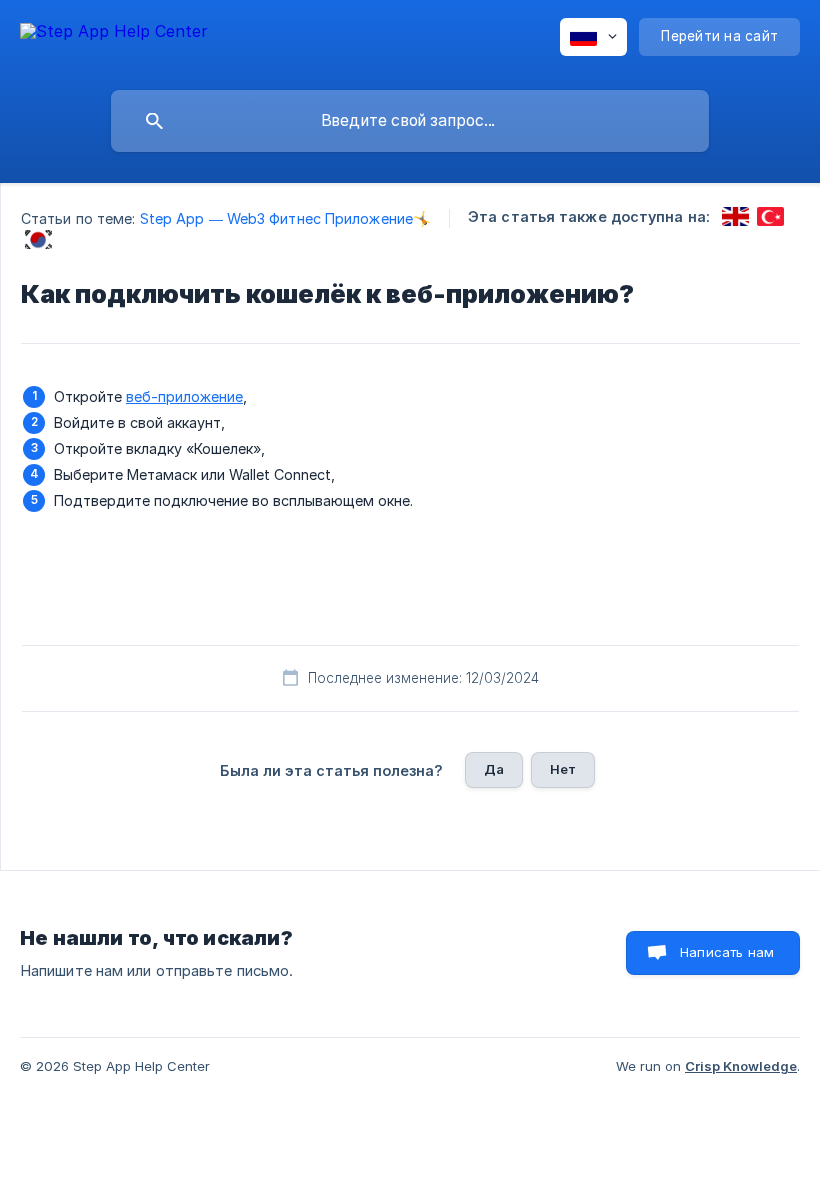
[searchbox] (410, 121)
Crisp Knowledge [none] (741, 1066)
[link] (735, 216)
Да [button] (494, 769)
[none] (114, 40)
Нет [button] (563, 769)
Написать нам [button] (727, 952)
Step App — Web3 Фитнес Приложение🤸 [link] (285, 218)
